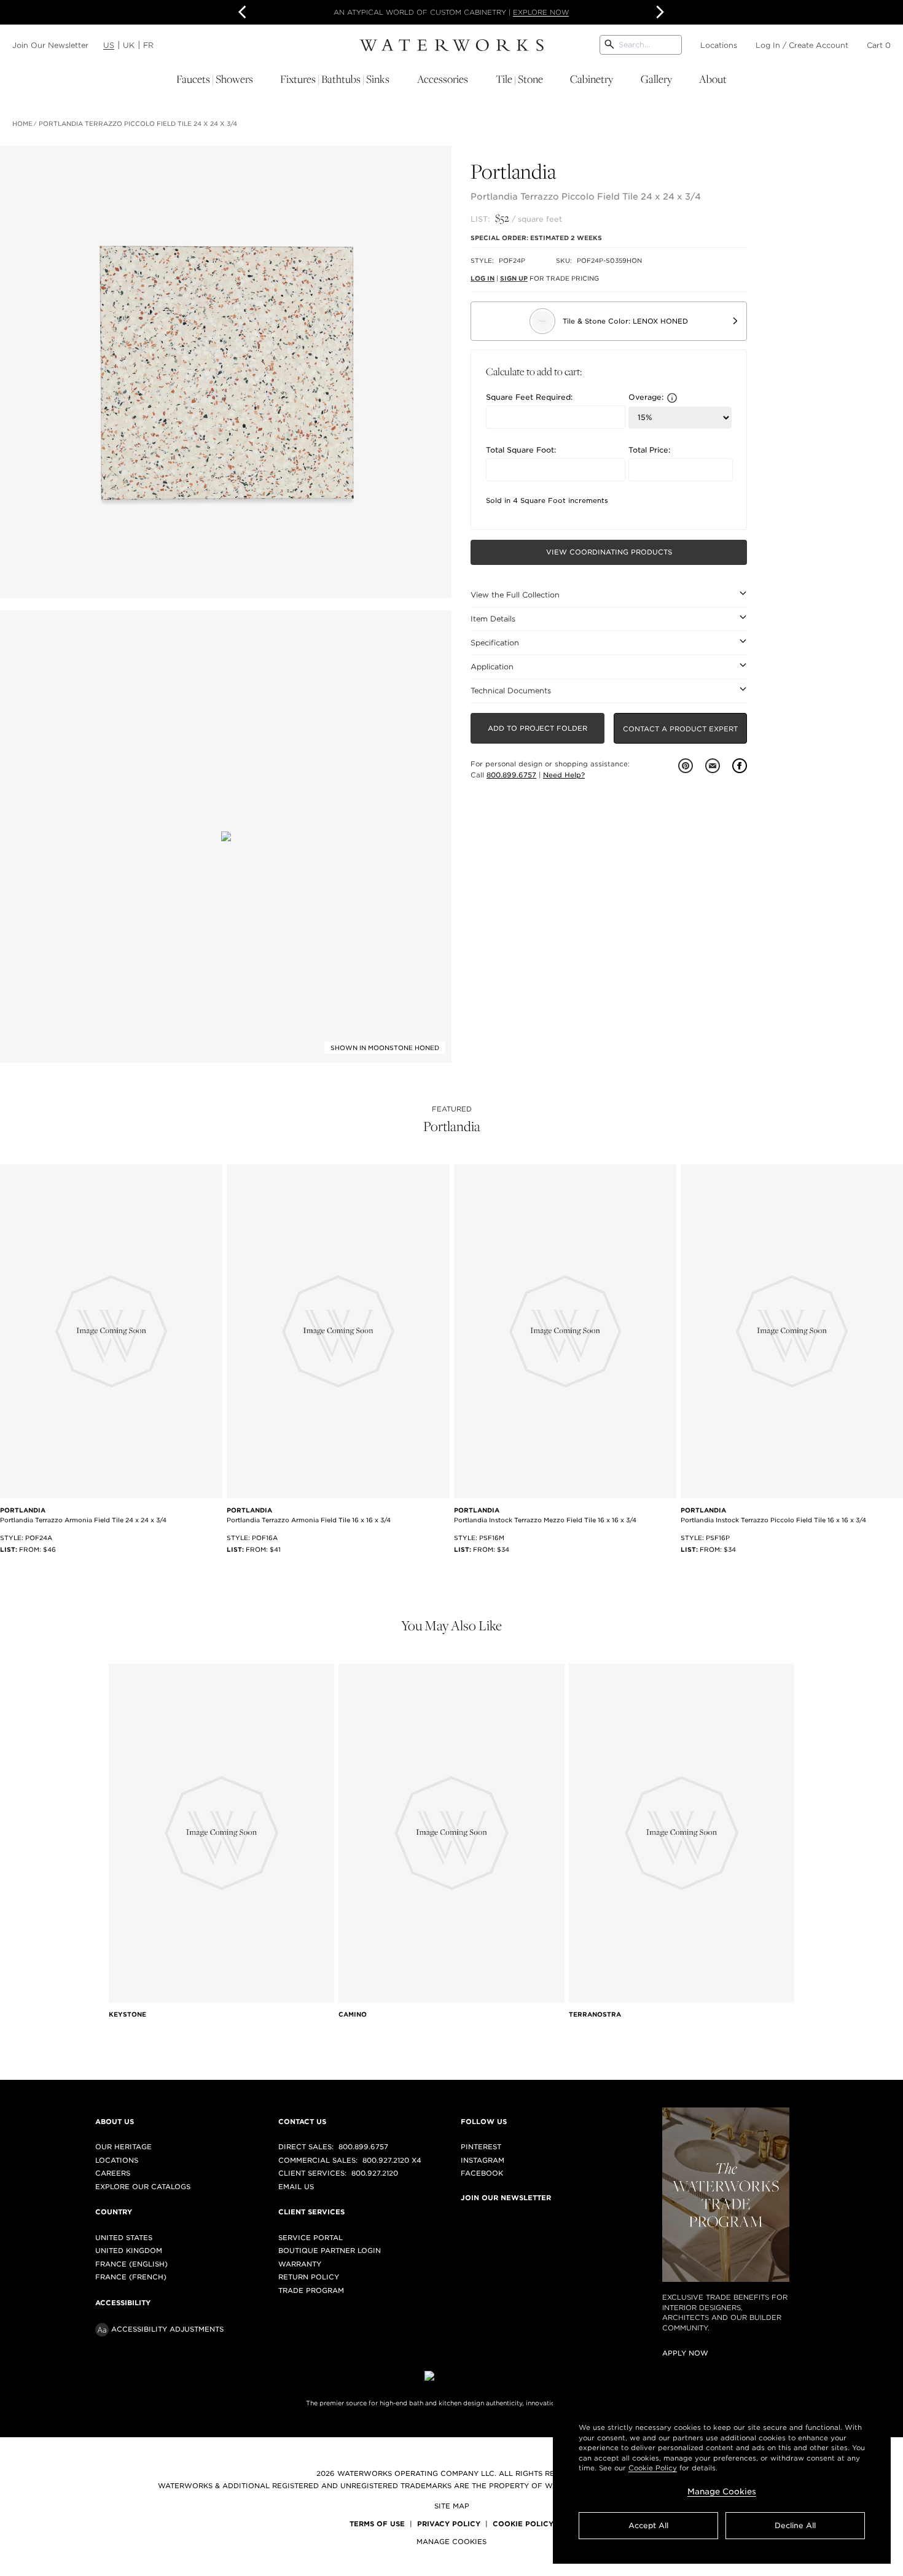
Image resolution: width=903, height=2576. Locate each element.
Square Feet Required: (529, 397)
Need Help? (564, 775)
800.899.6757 (511, 775)
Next (659, 12)
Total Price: (649, 450)
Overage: (646, 398)
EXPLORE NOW (541, 12)
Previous (244, 12)
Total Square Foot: (521, 450)
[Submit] (609, 45)
